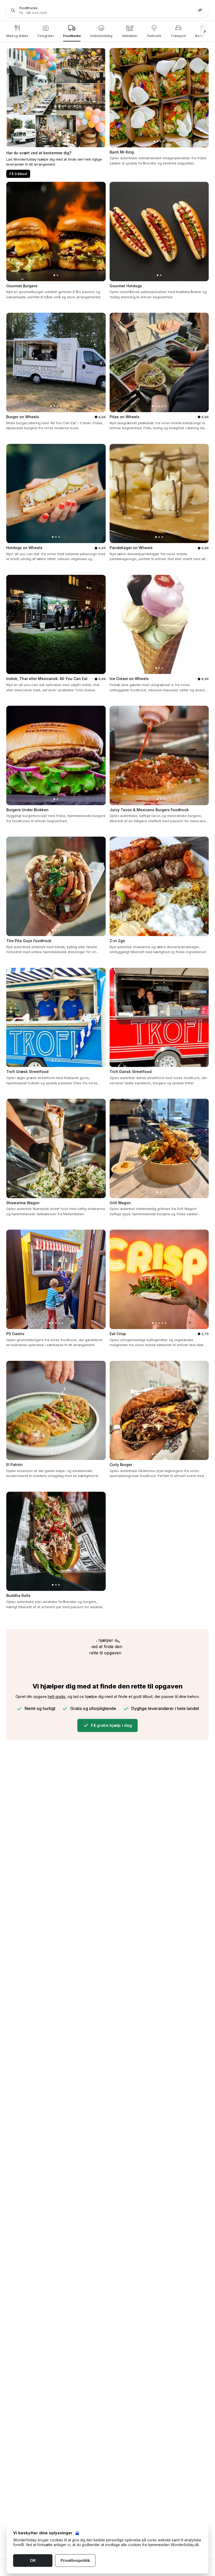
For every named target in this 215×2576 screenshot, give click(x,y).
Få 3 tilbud (18, 174)
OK (33, 2560)
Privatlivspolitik (75, 2560)
